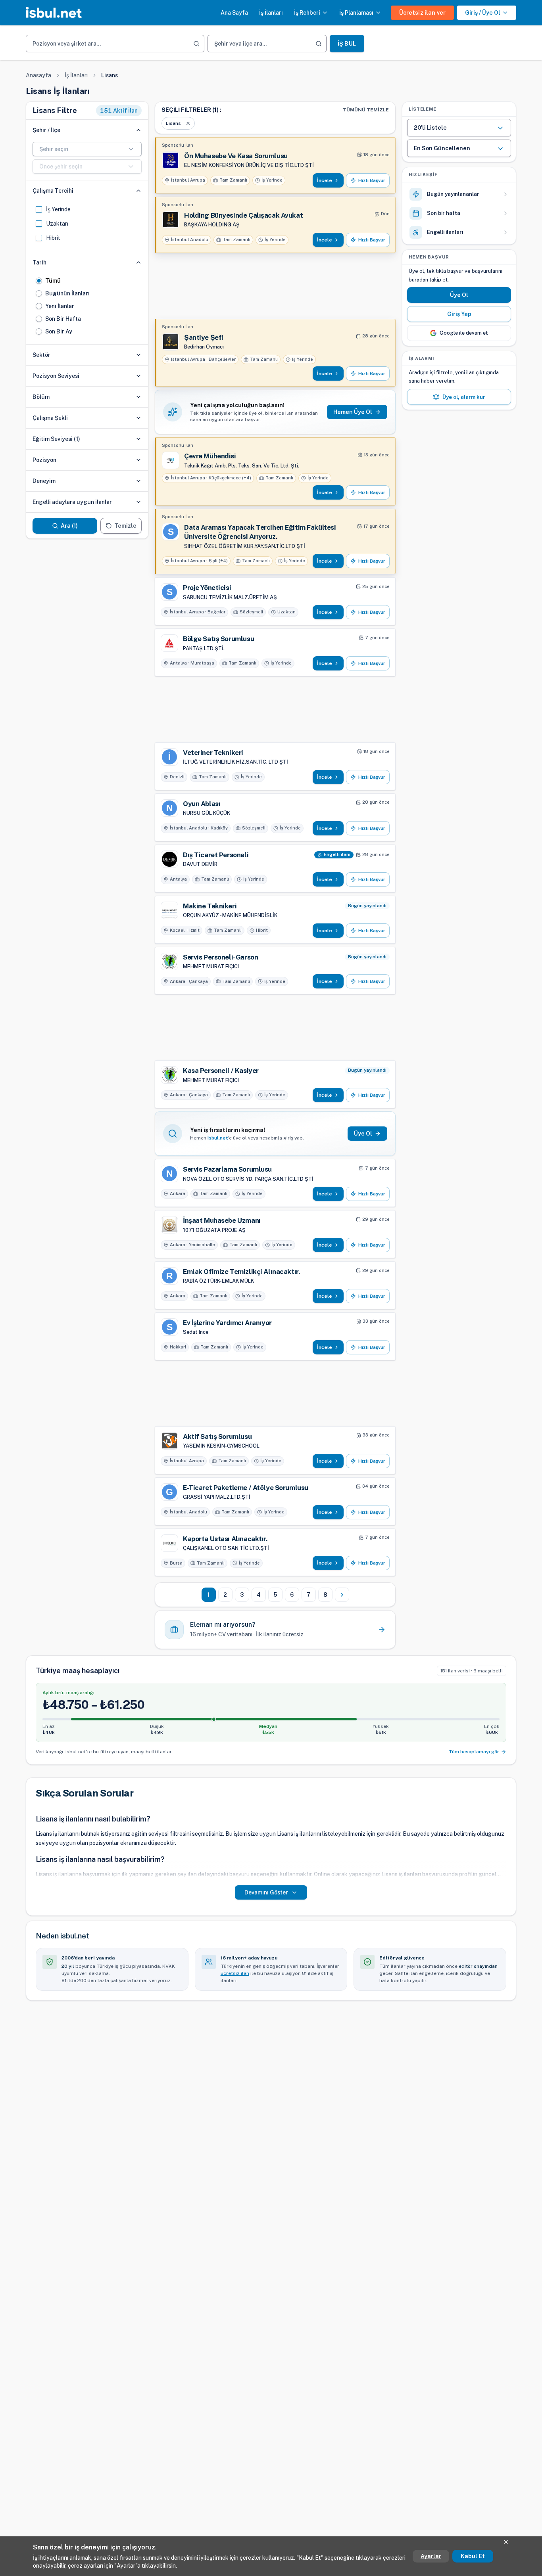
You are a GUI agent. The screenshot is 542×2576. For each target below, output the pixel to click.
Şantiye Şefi (204, 337)
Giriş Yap (459, 314)
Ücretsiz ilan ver (422, 13)
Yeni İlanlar (60, 306)
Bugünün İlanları (67, 293)
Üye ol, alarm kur (464, 397)
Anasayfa (38, 75)
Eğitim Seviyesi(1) (56, 439)
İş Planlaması (356, 13)
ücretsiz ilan (235, 1973)
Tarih (39, 262)
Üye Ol (459, 295)
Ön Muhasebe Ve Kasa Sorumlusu (236, 156)
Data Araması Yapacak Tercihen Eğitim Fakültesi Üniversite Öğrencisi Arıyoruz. (260, 532)
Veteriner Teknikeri (213, 753)
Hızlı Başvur (372, 180)
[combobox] (87, 149)
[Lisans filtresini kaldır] (188, 123)
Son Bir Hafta (63, 319)
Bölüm (41, 397)
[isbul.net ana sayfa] (54, 13)
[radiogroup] (87, 306)
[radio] (39, 281)
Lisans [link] (110, 75)
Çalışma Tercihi (53, 191)
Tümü (53, 281)
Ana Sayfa (234, 13)
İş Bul (347, 44)
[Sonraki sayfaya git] (342, 1595)
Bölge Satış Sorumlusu (218, 639)
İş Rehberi (307, 13)
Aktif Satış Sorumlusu (217, 1436)
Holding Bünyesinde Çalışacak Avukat (243, 215)
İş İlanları (271, 13)
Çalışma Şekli (50, 418)
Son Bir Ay (59, 331)
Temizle (125, 526)
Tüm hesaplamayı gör (474, 1752)
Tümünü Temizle (366, 110)
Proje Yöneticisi (207, 588)
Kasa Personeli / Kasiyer (221, 1071)
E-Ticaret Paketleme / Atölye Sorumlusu (246, 1488)
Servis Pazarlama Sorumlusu (227, 1169)
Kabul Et (473, 2556)
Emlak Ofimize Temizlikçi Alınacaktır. (241, 1272)
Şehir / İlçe (46, 130)
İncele (325, 180)
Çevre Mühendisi (210, 456)
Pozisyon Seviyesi (56, 376)
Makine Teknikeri (210, 906)
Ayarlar (431, 2556)
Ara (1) (69, 526)
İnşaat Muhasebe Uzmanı (222, 1220)
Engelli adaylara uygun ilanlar (72, 502)
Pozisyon (44, 460)
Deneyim (44, 481)
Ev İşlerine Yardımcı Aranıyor (227, 1323)
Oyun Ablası (202, 804)
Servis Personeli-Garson (220, 957)
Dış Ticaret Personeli (216, 855)
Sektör (41, 355)
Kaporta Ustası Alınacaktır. (225, 1539)
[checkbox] (39, 209)
